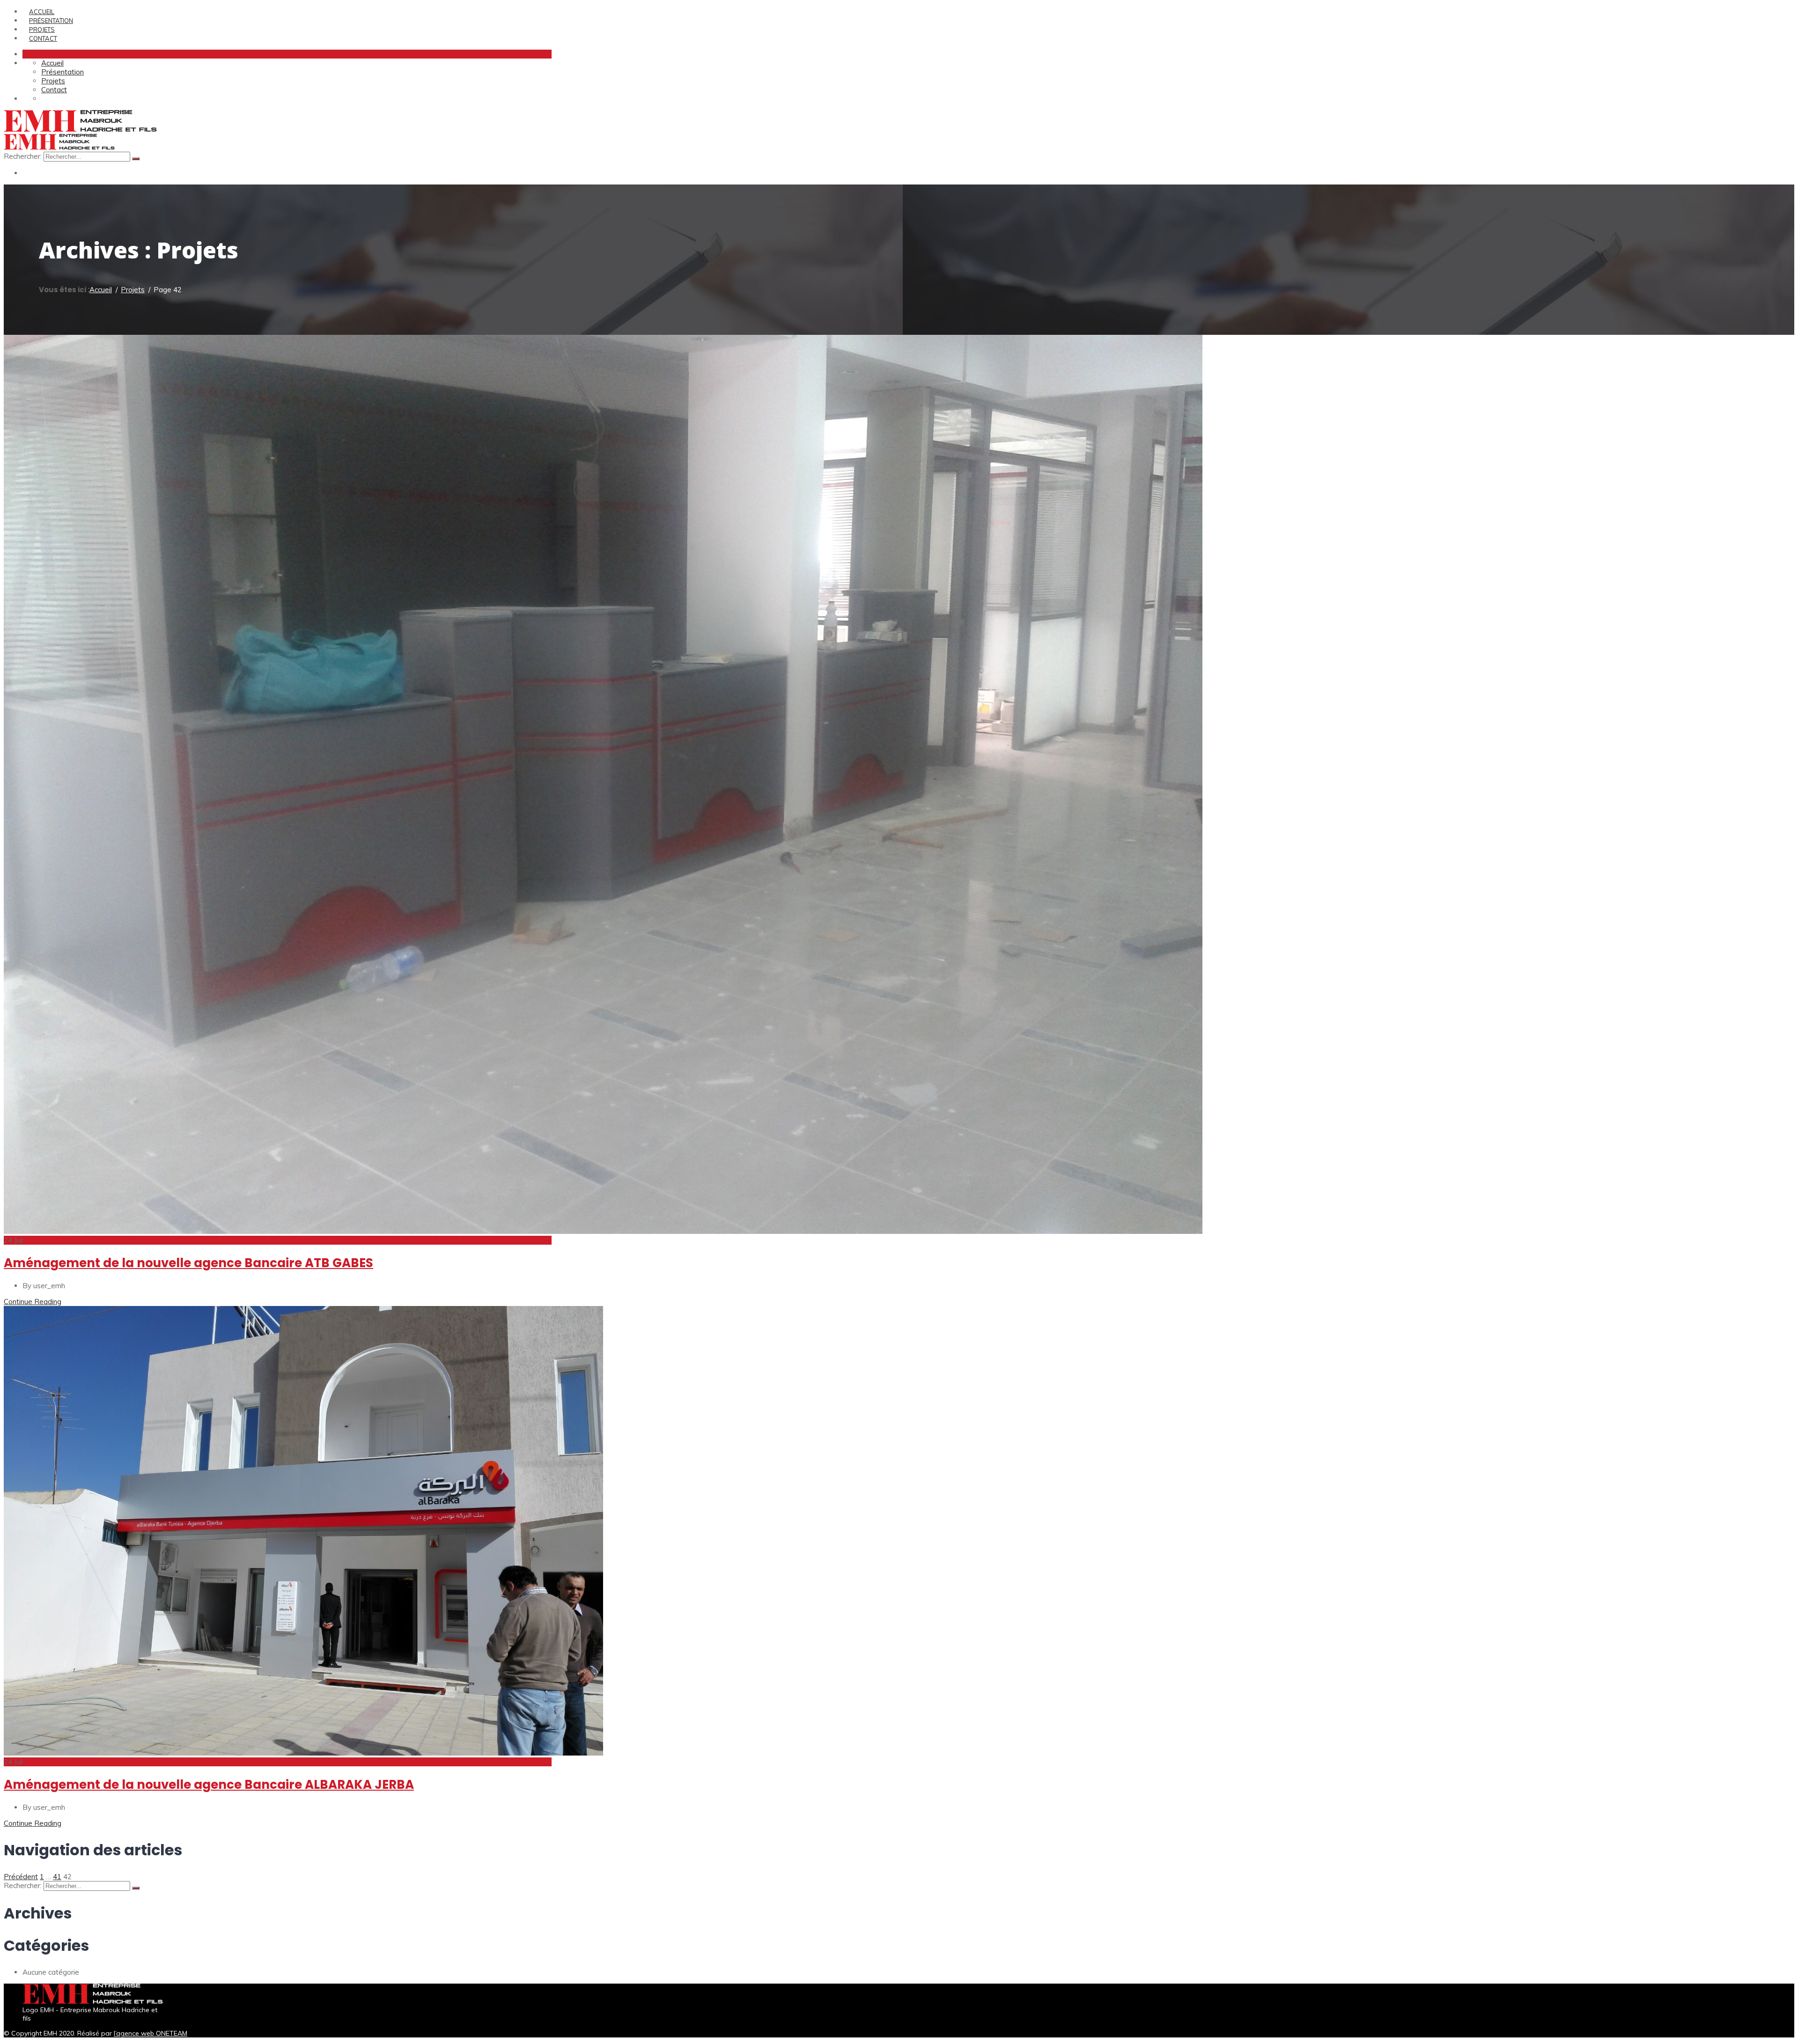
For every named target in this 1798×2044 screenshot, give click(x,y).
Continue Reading (33, 1302)
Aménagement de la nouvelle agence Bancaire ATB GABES (188, 1263)
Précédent (21, 1877)
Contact (43, 38)
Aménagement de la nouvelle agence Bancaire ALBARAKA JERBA (209, 1785)
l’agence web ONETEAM (151, 2033)
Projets (42, 30)
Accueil (42, 12)
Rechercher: (24, 156)
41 (57, 1877)
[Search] (136, 159)
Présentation (51, 21)
